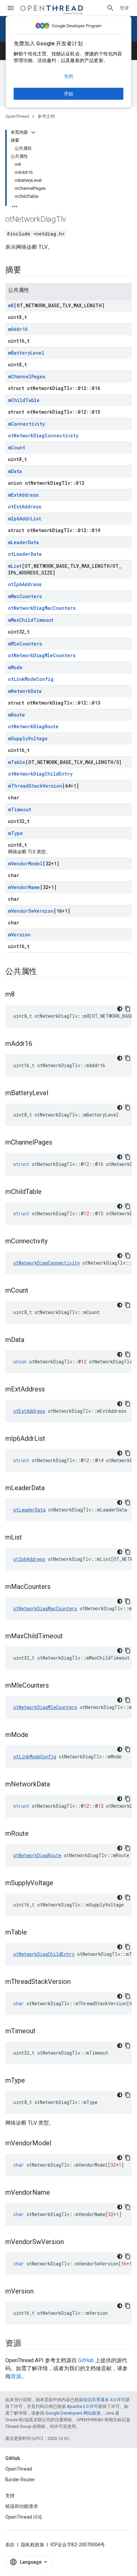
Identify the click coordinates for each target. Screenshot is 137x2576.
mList (15, 566)
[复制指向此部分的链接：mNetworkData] (57, 1785)
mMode (15, 667)
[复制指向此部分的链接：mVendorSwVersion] (70, 2242)
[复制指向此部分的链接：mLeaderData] (51, 1488)
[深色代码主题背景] (120, 1009)
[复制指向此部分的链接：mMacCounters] (57, 1587)
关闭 (68, 76)
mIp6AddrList (25, 519)
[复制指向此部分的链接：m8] (21, 995)
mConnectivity (26, 424)
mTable (17, 762)
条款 (10, 2545)
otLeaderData (25, 554)
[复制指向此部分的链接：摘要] (28, 271)
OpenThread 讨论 (24, 2517)
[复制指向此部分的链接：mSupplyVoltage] (60, 1883)
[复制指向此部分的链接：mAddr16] (39, 1044)
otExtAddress (25, 507)
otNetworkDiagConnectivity (43, 436)
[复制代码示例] (128, 1009)
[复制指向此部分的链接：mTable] (34, 1933)
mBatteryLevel (26, 353)
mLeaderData (23, 542)
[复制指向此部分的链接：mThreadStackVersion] (77, 1982)
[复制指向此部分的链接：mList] (29, 1538)
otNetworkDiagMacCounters (42, 608)
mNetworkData (25, 691)
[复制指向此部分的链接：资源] (28, 2344)
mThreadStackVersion (35, 786)
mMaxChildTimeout (31, 620)
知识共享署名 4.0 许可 (104, 2400)
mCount (17, 448)
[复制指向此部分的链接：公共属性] (44, 972)
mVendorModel (25, 864)
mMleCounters (25, 644)
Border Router (20, 2480)
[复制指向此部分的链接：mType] (32, 2081)
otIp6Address (25, 584)
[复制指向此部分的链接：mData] (31, 1340)
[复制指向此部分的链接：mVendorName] (57, 2193)
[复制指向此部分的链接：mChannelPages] (59, 1143)
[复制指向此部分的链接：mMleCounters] (56, 1686)
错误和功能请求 (22, 2506)
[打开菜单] (11, 8)
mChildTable (24, 400)
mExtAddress (23, 495)
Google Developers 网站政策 (73, 2413)
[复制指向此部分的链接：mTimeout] (42, 2032)
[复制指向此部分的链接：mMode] (35, 1735)
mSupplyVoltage (28, 738)
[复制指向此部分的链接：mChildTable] (48, 1192)
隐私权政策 (33, 2545)
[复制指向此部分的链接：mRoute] (35, 1834)
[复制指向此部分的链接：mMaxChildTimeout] (69, 1637)
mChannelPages (27, 376)
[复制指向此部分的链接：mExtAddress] (52, 1390)
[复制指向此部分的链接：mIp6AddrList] (52, 1439)
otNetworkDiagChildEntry (40, 774)
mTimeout (20, 809)
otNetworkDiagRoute (33, 726)
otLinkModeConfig (31, 679)
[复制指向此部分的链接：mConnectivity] (54, 1242)
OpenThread (17, 116)
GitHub (86, 2360)
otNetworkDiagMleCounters (42, 655)
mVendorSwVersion (31, 911)
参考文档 (46, 116)
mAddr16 (18, 329)
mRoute (16, 715)
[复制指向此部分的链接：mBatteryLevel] (55, 1094)
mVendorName (24, 887)
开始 (68, 94)
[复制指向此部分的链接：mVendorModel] (58, 2144)
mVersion (19, 935)
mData (15, 471)
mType (15, 833)
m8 (11, 305)
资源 (16, 2376)
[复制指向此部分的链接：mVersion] (40, 2292)
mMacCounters (25, 596)
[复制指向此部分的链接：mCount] (35, 1291)
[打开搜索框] (110, 8)
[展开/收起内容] (33, 132)
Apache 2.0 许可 (82, 2406)
